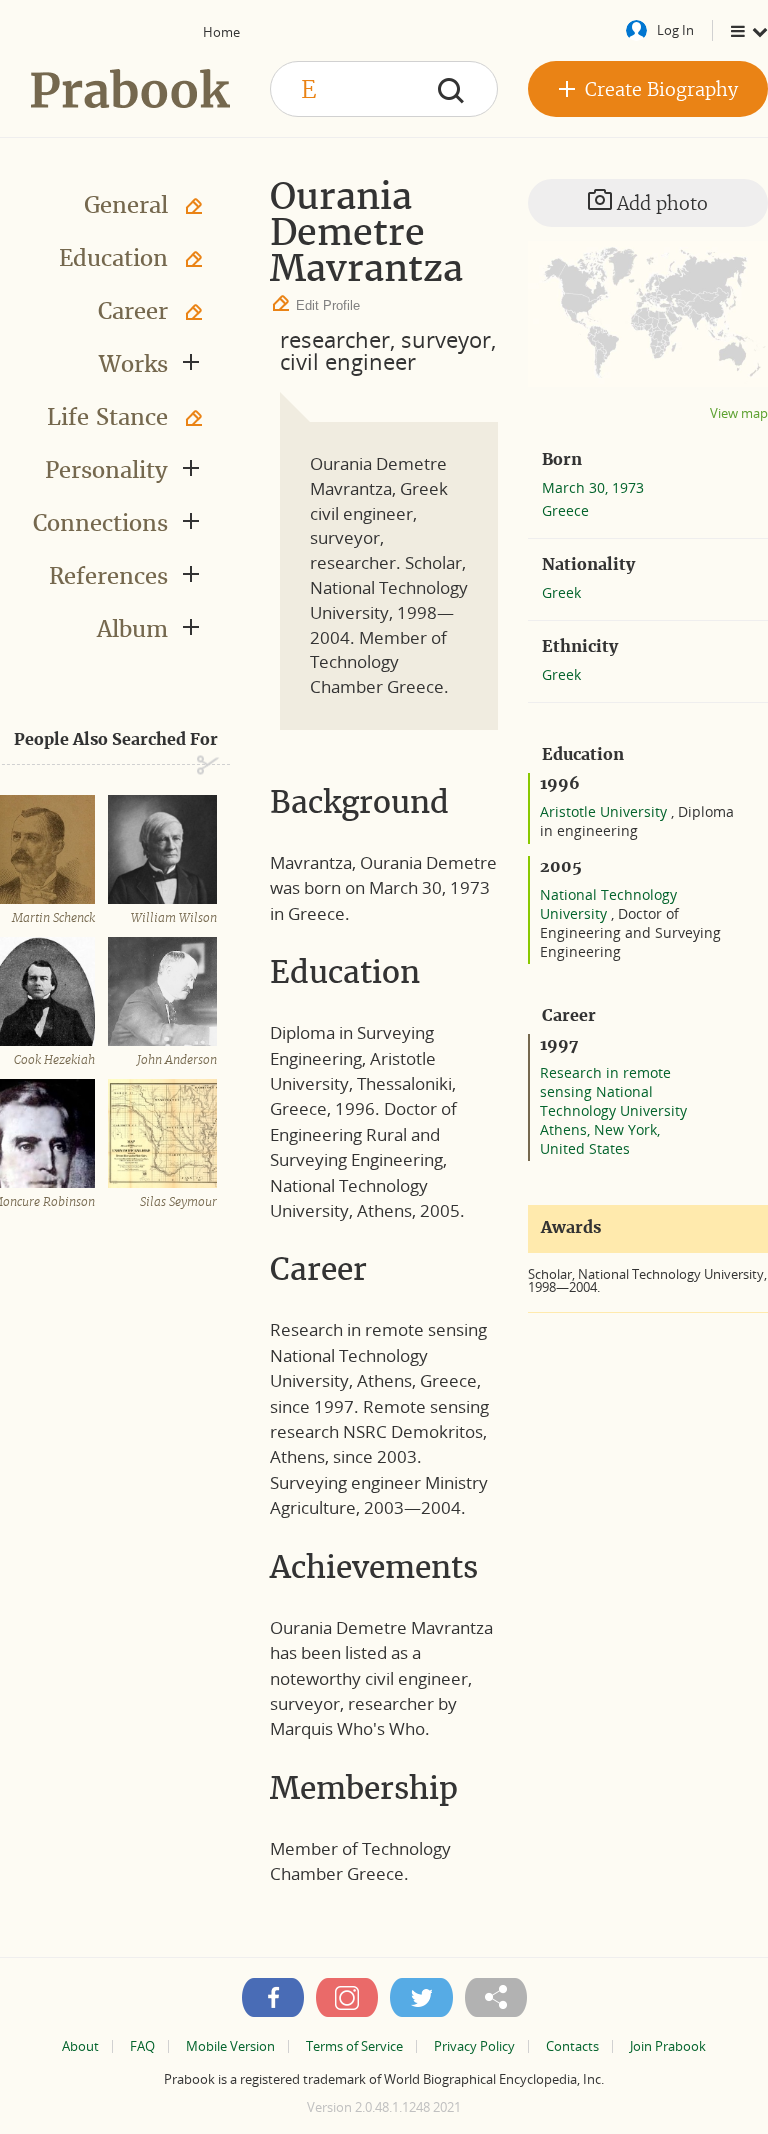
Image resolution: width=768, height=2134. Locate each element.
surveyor (446, 339)
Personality (106, 470)
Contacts (572, 2046)
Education (113, 258)
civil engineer (348, 361)
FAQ (142, 2046)
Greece (565, 510)
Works (133, 364)
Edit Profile (328, 305)
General (126, 205)
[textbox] (384, 89)
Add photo (660, 203)
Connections (100, 523)
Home (221, 32)
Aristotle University (605, 811)
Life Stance (107, 417)
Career (133, 311)
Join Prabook (668, 2046)
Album (132, 629)
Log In (675, 30)
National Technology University (608, 904)
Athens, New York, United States (600, 1139)
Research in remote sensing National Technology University (613, 1091)
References (108, 576)
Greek (561, 592)
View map (739, 413)
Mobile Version (230, 2046)
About (80, 2046)
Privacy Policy (474, 2046)
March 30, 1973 (593, 487)
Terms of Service (354, 2046)
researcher (335, 339)
